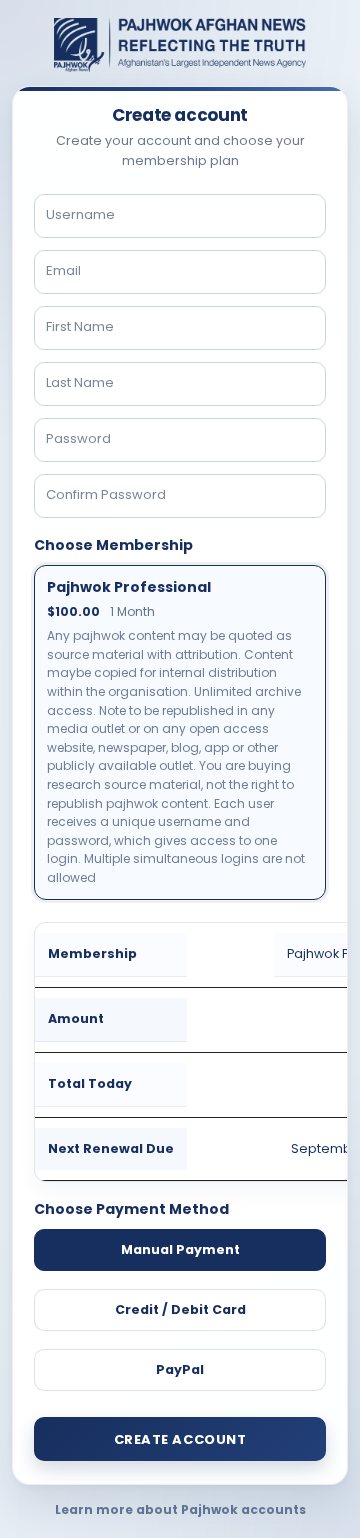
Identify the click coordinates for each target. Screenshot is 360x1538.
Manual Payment (180, 1249)
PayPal (180, 1369)
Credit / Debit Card (180, 1309)
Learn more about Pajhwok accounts (180, 1509)
